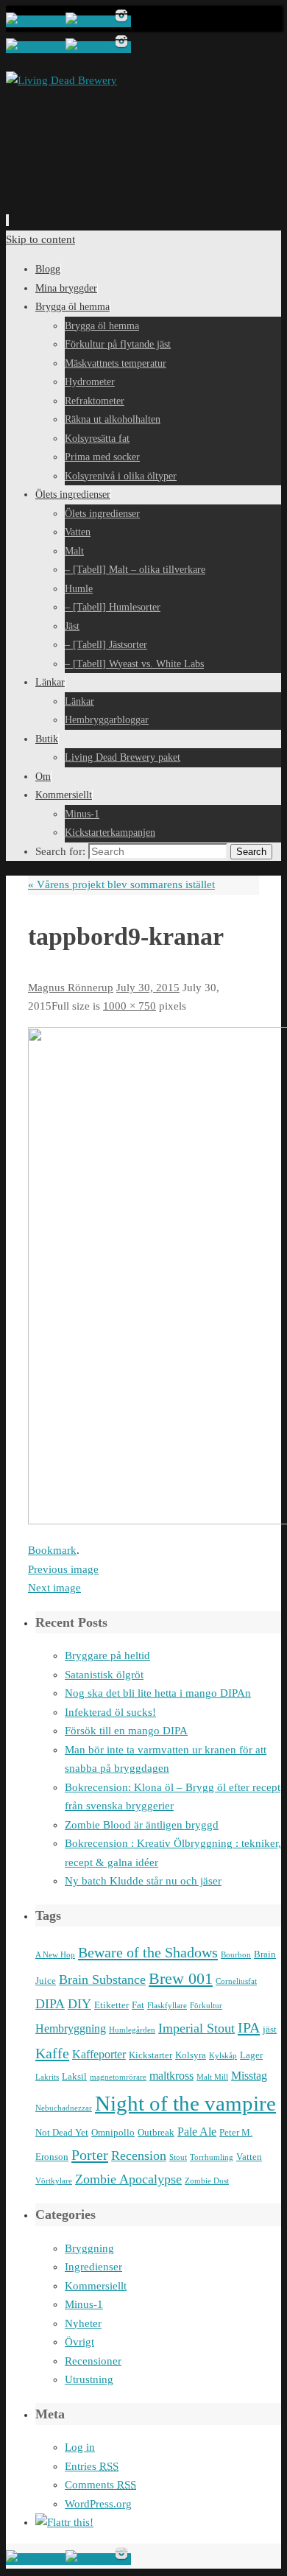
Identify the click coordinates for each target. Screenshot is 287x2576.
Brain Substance (102, 1979)
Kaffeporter (99, 2054)
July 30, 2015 (148, 988)
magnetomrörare (118, 2077)
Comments (100, 2485)
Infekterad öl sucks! (110, 1712)
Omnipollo (113, 2132)
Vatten (249, 2157)
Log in (80, 2447)
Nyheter (83, 2323)
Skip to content (40, 239)
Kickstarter (150, 2055)
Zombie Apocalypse (128, 2179)
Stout (178, 2157)
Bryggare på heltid (107, 1655)
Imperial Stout (196, 2028)
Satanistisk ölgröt (104, 1675)
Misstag (249, 2076)
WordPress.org (98, 2504)
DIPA (50, 2004)
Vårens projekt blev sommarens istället (121, 884)
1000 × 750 (130, 1006)
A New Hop (55, 1955)
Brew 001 (181, 1979)
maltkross (171, 2076)
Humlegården (132, 2030)
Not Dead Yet (62, 2132)
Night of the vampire (185, 2103)
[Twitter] (89, 21)
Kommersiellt (96, 2286)
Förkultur (206, 2006)
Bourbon (236, 1955)
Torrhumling (212, 2157)
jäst (270, 2029)
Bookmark (52, 1550)
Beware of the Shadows (148, 1952)
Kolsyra (191, 2055)
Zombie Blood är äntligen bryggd (142, 1825)
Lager (251, 2055)
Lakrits (47, 2077)
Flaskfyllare (167, 2006)
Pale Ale (197, 2132)
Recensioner (93, 2361)
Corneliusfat (236, 1981)
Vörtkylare (54, 2181)
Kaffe (52, 2053)
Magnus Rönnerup (71, 988)
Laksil (74, 2076)
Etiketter (111, 2005)
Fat (138, 2005)
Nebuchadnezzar (64, 2108)
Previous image (63, 1569)
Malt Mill (212, 2077)
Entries (92, 2466)
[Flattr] (64, 2522)
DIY (79, 2004)
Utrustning (89, 2379)
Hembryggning (71, 2028)
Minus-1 (84, 2304)
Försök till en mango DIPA (126, 1731)
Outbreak (156, 2132)
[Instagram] (121, 21)
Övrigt (79, 2342)
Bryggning (89, 2248)
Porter (90, 2155)
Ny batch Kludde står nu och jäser (143, 1881)
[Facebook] (36, 21)
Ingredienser (93, 2267)
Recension (139, 2156)
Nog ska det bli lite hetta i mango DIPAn (158, 1693)
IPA (249, 2027)
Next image (54, 1588)
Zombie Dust (207, 2181)
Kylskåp (223, 2056)
